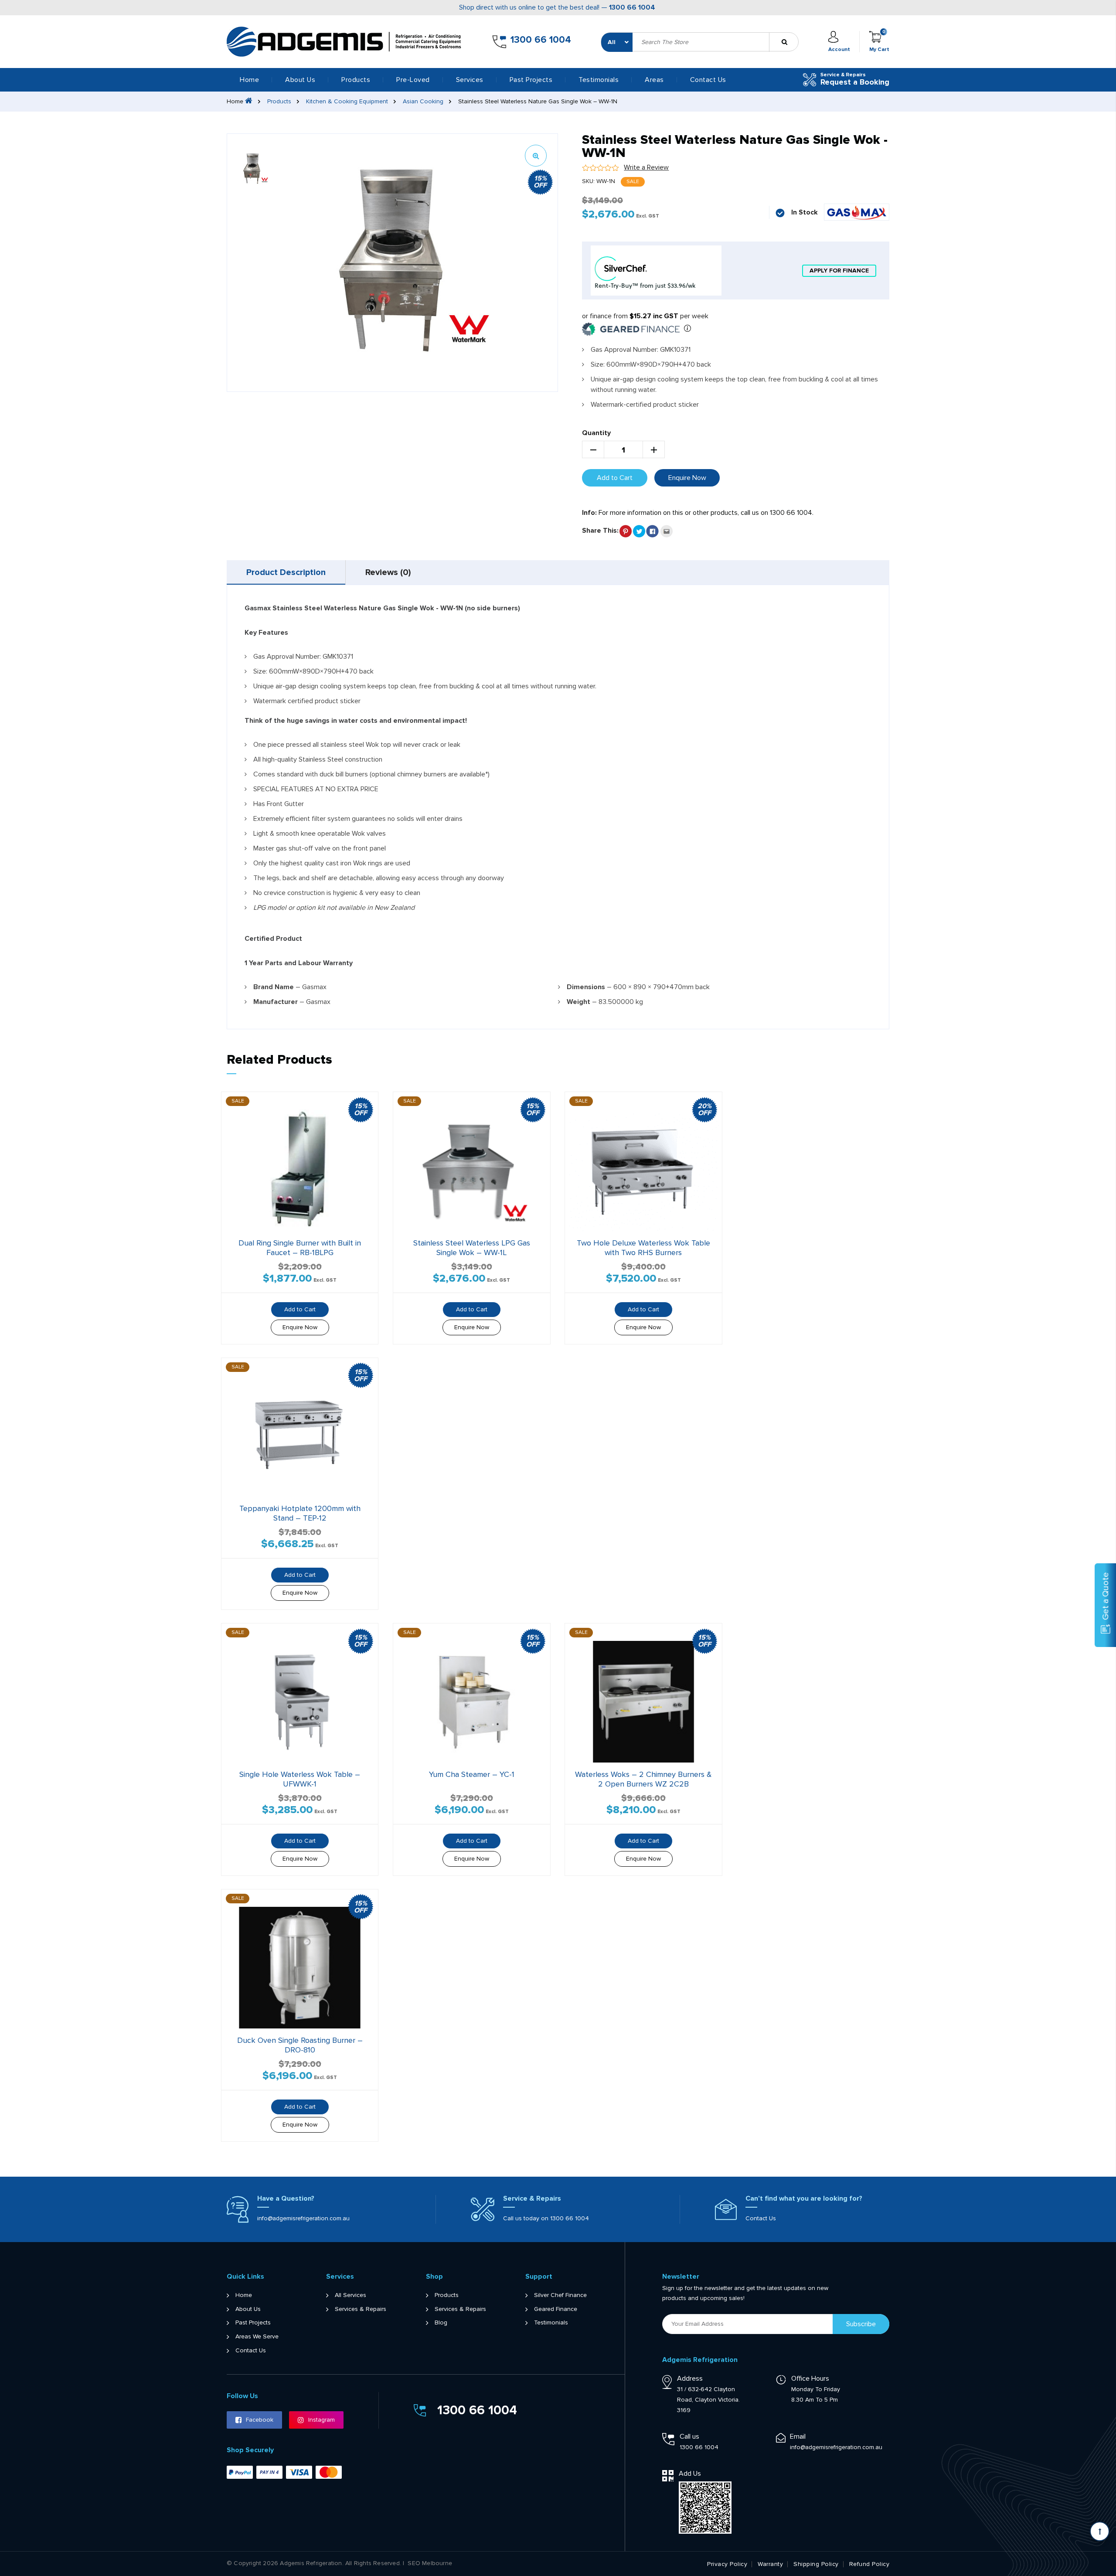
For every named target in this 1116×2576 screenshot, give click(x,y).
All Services (350, 2295)
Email (798, 2436)
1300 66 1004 (632, 7)
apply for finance (839, 271)
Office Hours (810, 2379)
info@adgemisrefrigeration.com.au (303, 2218)
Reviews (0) (388, 572)
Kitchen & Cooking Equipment (347, 101)
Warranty (770, 2564)
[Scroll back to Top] (1100, 2531)
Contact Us (708, 80)
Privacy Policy (727, 2564)
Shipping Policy (816, 2564)
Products (279, 101)
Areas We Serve (257, 2337)
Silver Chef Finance (560, 2295)
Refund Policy (869, 2564)
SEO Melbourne (430, 2563)
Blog (441, 2323)
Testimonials (599, 80)
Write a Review (646, 167)
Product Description (286, 572)
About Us (300, 80)
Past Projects (531, 80)
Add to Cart (615, 478)
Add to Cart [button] (643, 1309)
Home (249, 80)
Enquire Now (687, 478)
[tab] (286, 572)
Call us (689, 2436)
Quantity (596, 433)
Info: (589, 513)
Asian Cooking (423, 101)
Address (690, 2379)
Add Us (690, 2474)
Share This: (600, 531)
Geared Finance (556, 2309)
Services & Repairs (361, 2309)
